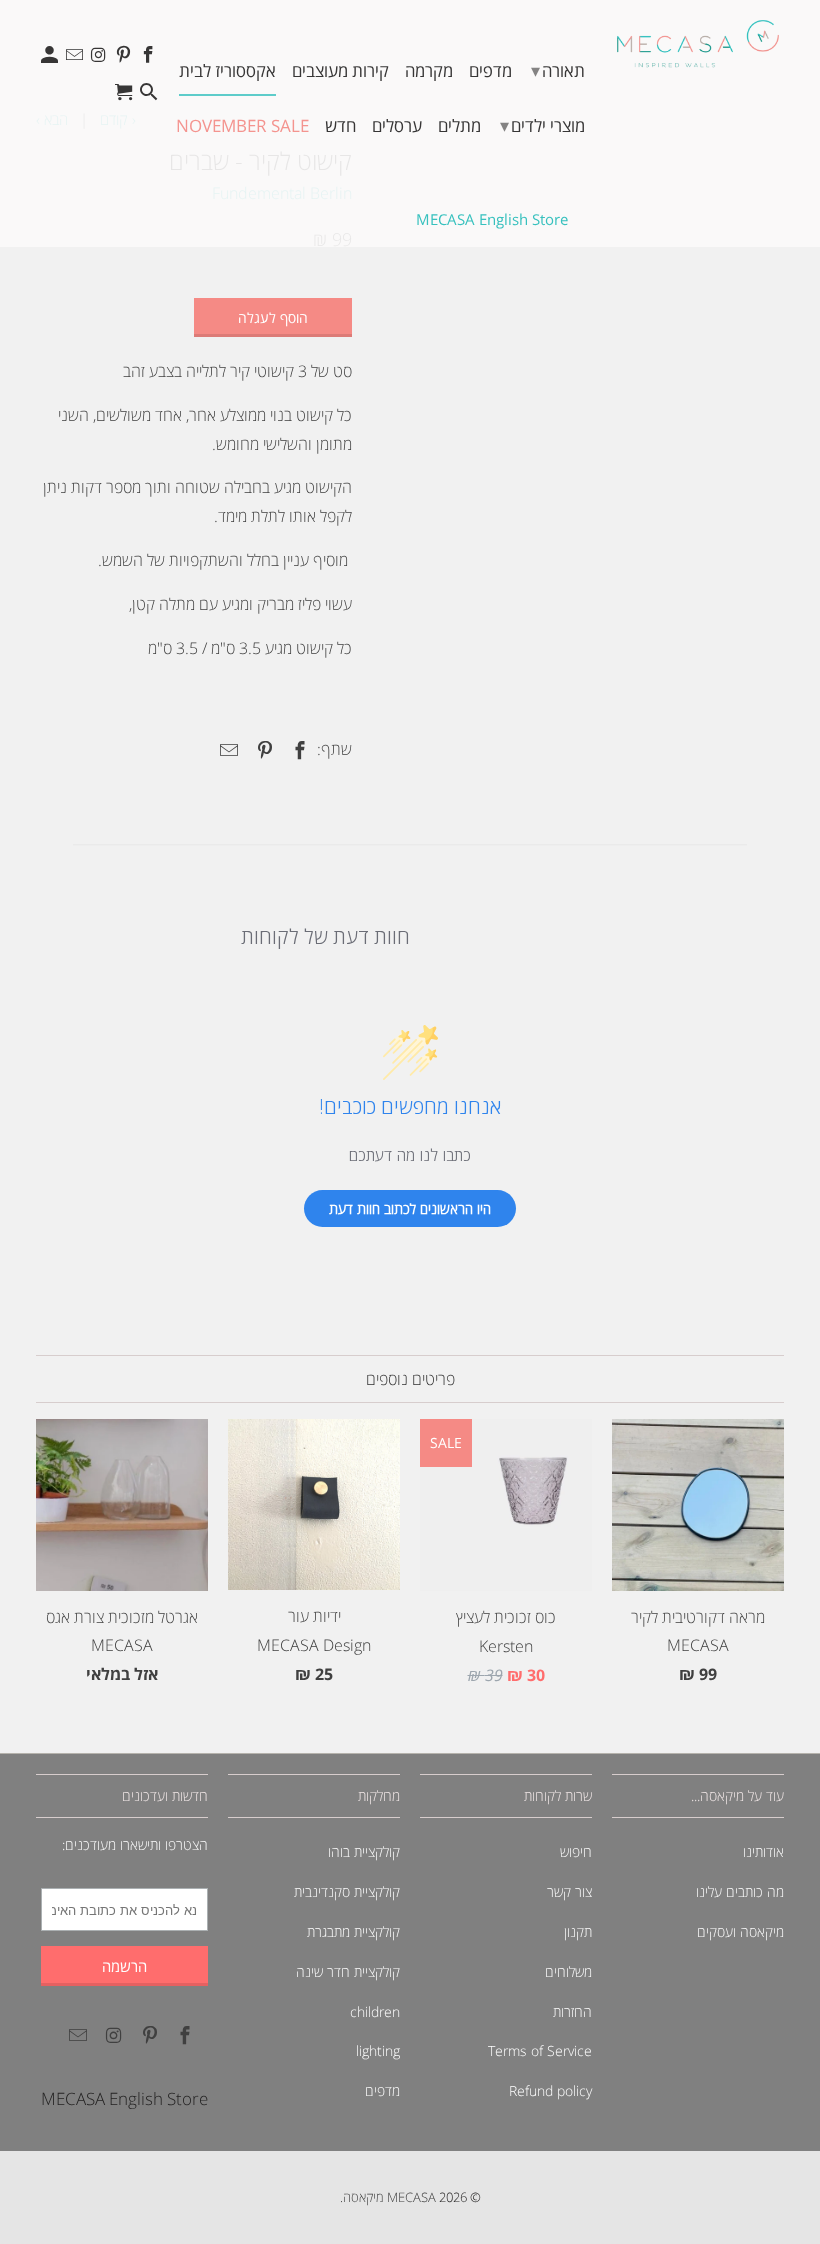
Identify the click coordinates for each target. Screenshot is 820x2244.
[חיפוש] (149, 96)
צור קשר (569, 1891)
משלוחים (568, 1971)
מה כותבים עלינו (740, 1891)
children (375, 2011)
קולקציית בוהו (364, 1851)
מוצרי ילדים (542, 125)
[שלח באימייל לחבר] (226, 750)
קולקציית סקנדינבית (347, 1891)
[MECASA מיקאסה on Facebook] (149, 59)
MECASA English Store (492, 219)
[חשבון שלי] (51, 59)
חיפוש (576, 1851)
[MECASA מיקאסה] (698, 43)
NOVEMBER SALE (242, 125)
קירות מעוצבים (340, 70)
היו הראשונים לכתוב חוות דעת (410, 1208)
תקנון (578, 1931)
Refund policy (550, 2090)
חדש (340, 125)
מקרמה (429, 70)
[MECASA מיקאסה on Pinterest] (125, 59)
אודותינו (763, 1851)
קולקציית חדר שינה (348, 1971)
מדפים (490, 70)
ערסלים (397, 125)
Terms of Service (540, 2050)
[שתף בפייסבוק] (297, 750)
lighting (378, 2050)
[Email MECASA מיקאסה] (76, 59)
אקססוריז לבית (227, 70)
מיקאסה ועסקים (740, 1931)
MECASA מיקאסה (389, 2197)
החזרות (572, 2011)
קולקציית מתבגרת (353, 1931)
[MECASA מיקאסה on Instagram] (100, 59)
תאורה (558, 70)
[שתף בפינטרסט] (261, 750)
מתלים (459, 125)
